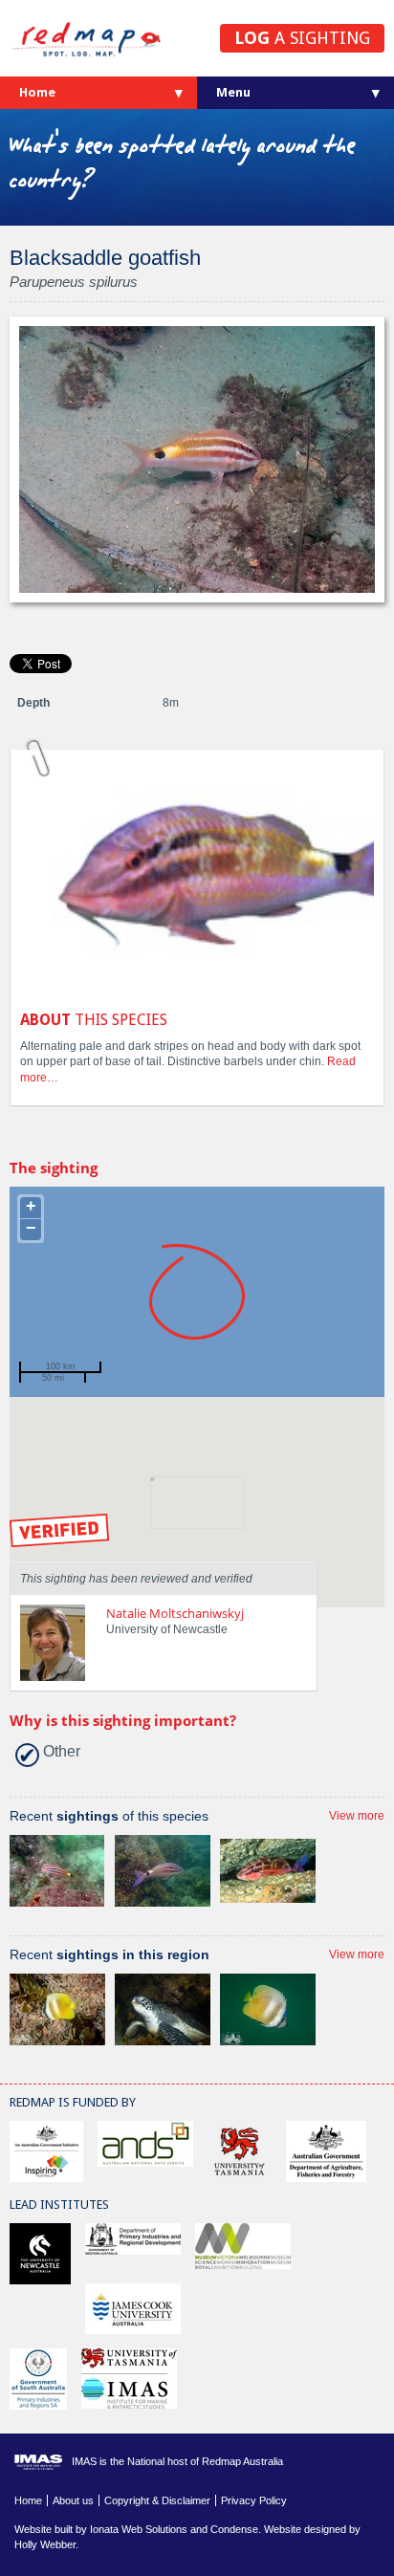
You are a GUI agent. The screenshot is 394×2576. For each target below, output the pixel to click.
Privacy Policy (254, 2500)
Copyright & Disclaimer (157, 2500)
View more (357, 1816)
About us (73, 2500)
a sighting (302, 38)
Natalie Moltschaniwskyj (175, 1613)
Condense (234, 2529)
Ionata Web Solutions (139, 2529)
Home (37, 92)
